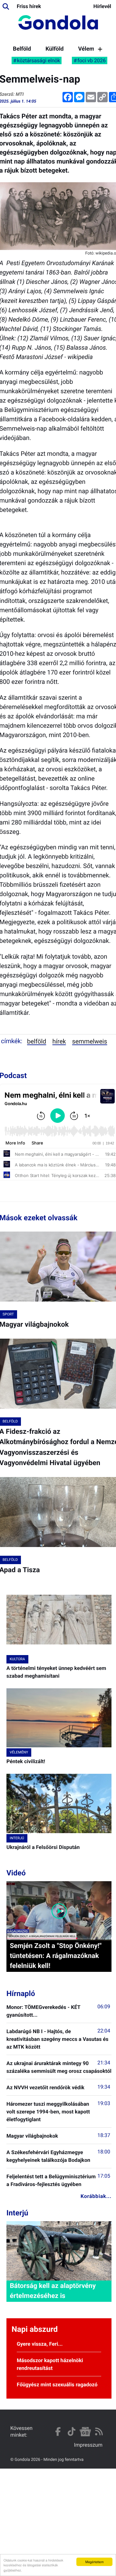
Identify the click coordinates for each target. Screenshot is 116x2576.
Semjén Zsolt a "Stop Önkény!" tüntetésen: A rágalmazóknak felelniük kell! (56, 1956)
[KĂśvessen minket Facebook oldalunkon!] (58, 2432)
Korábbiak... (96, 2196)
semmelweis (90, 1041)
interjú (17, 1838)
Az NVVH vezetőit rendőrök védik (45, 2087)
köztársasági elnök (39, 60)
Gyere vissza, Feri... (40, 2344)
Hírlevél (102, 6)
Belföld (22, 49)
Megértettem (95, 2562)
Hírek (59, 1041)
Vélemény (91, 49)
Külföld (54, 49)
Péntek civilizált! (26, 1761)
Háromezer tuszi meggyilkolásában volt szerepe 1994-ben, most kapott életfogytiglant (48, 2112)
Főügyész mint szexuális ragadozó (57, 2385)
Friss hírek (29, 6)
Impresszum (88, 2445)
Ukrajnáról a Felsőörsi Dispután (43, 1847)
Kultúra (17, 1659)
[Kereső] (6, 6)
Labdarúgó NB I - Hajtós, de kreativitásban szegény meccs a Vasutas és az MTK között (58, 2039)
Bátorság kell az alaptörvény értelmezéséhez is (53, 2291)
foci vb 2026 (92, 60)
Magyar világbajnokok (32, 2136)
